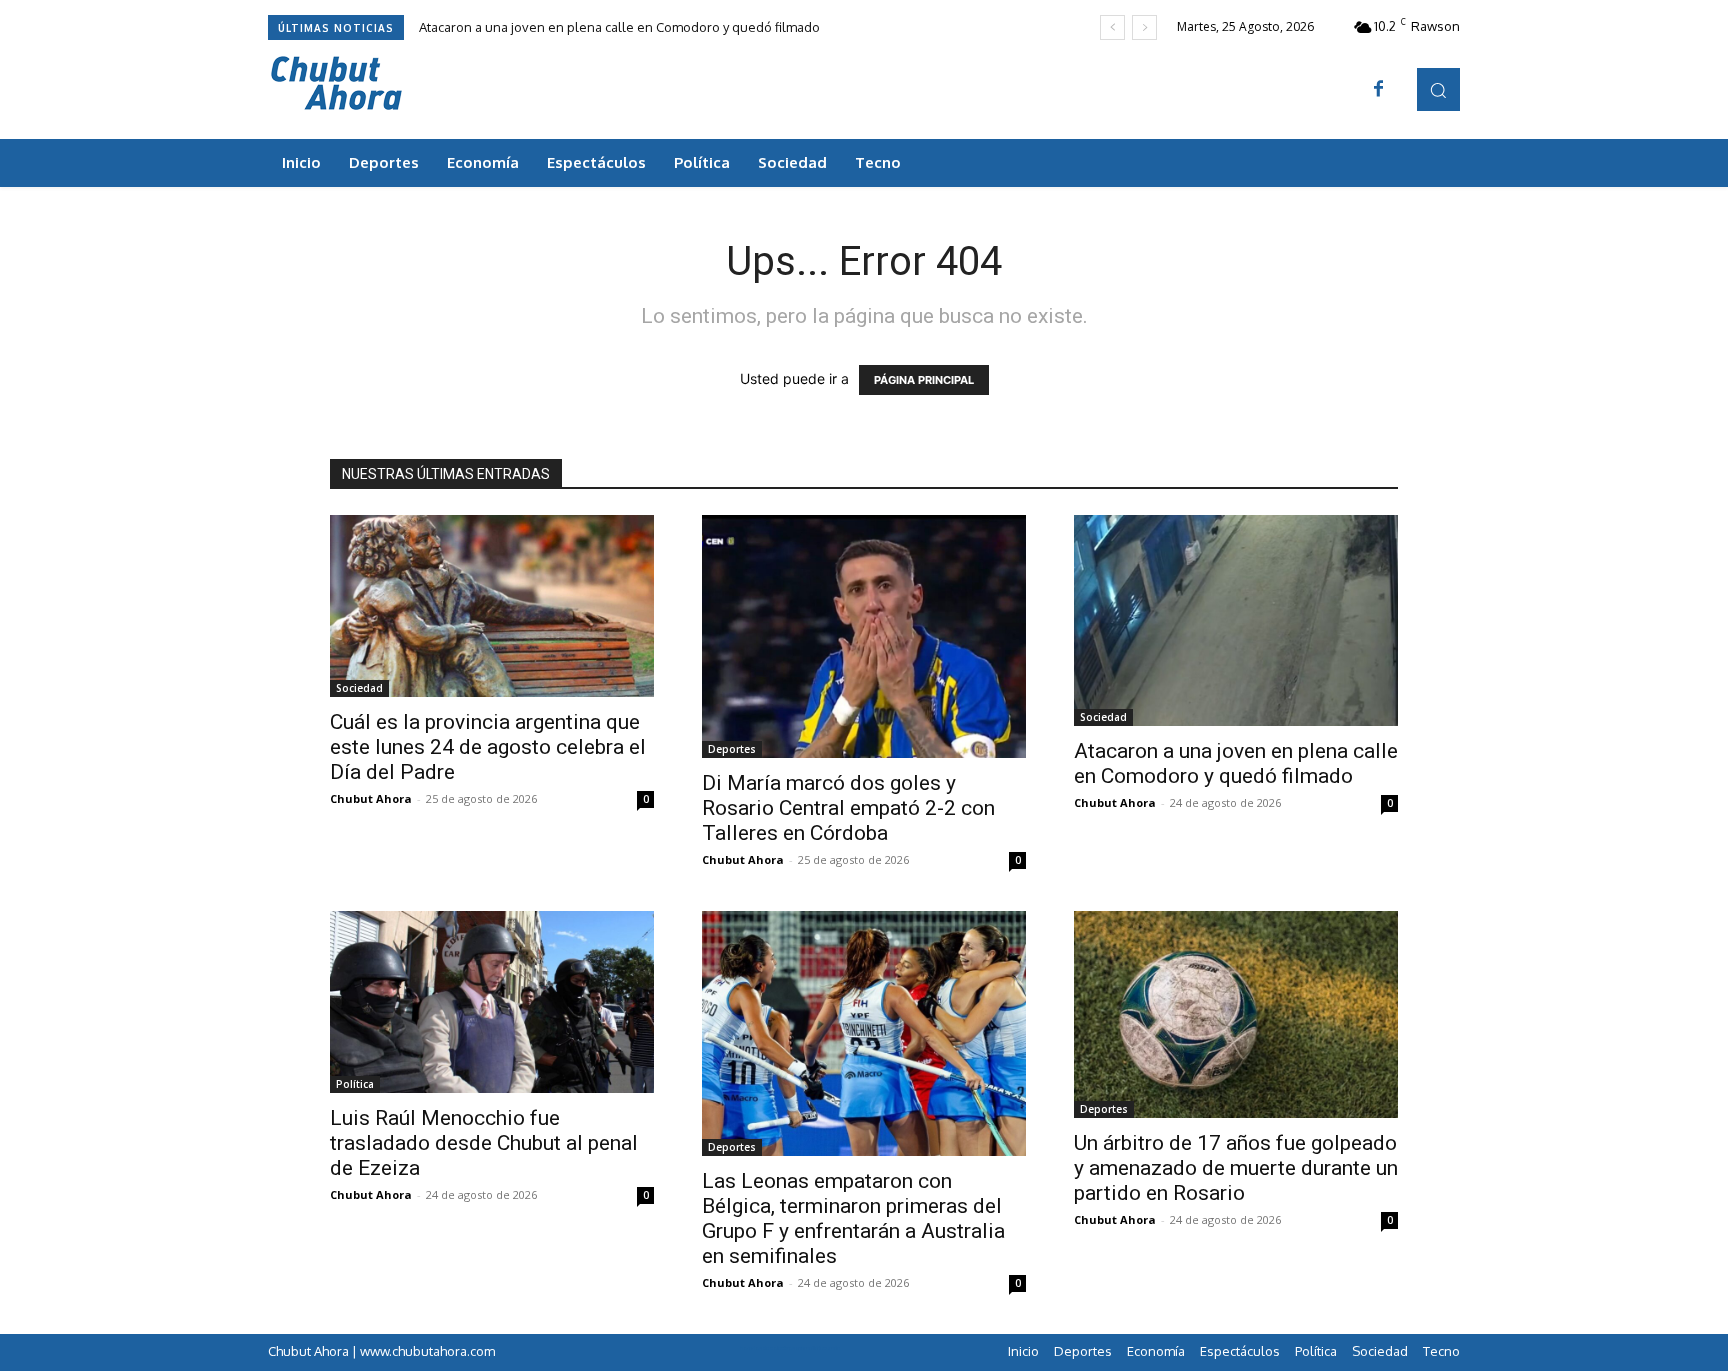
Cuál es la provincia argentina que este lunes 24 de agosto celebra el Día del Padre (488, 747)
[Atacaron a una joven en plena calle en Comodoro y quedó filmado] (1236, 620)
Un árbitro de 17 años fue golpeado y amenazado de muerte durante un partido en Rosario (1236, 1168)
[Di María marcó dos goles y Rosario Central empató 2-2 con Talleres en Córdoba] (864, 636)
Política (355, 1084)
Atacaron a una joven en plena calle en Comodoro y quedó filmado (619, 27)
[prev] (1112, 27)
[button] (1438, 89)
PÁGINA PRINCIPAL (924, 380)
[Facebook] (1379, 90)
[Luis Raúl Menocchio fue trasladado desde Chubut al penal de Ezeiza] (492, 1002)
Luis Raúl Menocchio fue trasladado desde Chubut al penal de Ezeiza (484, 1143)
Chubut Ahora (371, 798)
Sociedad (359, 688)
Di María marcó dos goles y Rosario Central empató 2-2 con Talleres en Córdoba (848, 808)
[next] (1144, 27)
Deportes (732, 749)
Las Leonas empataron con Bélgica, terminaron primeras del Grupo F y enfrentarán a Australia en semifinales (853, 1218)
